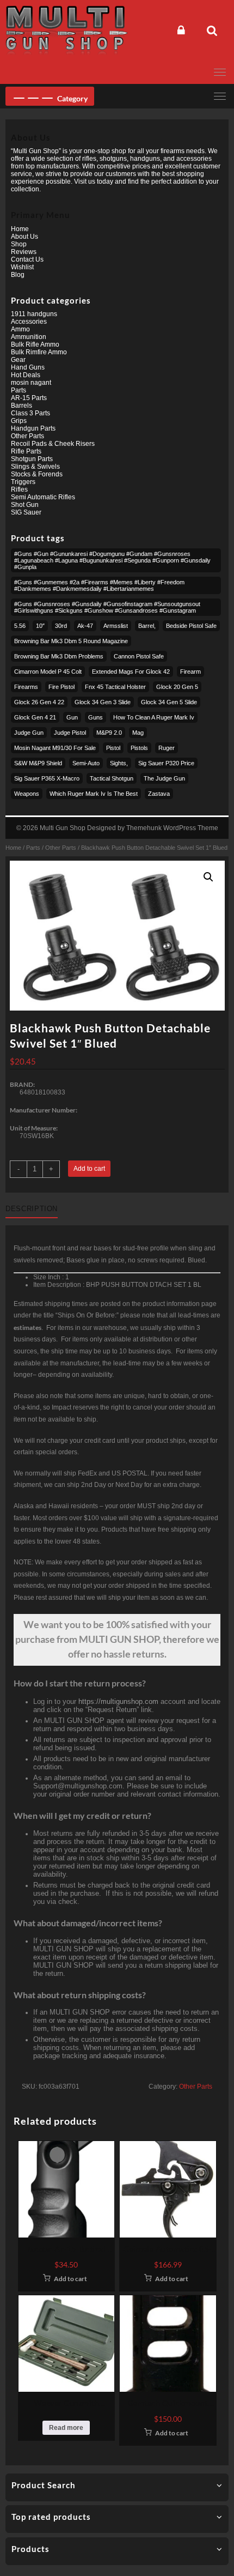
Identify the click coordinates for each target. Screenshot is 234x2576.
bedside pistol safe (191, 626)
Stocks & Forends (37, 474)
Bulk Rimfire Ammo (39, 352)
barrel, (147, 626)
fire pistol (61, 687)
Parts (33, 848)
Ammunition (29, 337)
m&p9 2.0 (109, 733)
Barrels (21, 406)
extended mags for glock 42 (131, 672)
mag (138, 733)
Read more (66, 2428)
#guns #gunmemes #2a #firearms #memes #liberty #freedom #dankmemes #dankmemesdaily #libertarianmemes (99, 585)
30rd (61, 626)
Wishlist (22, 267)
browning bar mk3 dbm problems (59, 656)
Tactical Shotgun (112, 778)
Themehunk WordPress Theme (172, 828)
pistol (113, 748)
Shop (19, 244)
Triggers (23, 482)
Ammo (20, 329)
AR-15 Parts (29, 398)
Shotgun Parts (32, 459)
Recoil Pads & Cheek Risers (53, 444)
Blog (18, 275)
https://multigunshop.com (118, 1701)
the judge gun (164, 778)
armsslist (116, 626)
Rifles (19, 489)
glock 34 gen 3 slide (103, 702)
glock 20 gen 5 (177, 687)
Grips (19, 421)
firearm (190, 672)
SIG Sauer (26, 512)
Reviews (24, 252)
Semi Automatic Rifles (43, 497)
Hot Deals (26, 375)
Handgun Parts (33, 428)
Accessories (29, 322)
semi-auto (86, 763)
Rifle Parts (26, 451)
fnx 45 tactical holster (115, 687)
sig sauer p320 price (166, 763)
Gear (18, 360)
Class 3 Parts (30, 413)
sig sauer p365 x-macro (47, 778)
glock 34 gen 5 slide (169, 702)
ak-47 (85, 626)
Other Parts (61, 848)
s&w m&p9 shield (38, 763)
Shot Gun (25, 505)
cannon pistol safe (139, 656)
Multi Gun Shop (63, 828)
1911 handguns (34, 314)
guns (96, 717)
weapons (27, 794)
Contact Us (27, 259)
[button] (208, 877)
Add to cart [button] (70, 2279)
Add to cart (89, 1169)
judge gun (29, 733)
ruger (167, 748)
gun (72, 717)
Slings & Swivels (35, 467)
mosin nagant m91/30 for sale (55, 748)
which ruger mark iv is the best (94, 794)
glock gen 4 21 (35, 717)
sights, (119, 763)
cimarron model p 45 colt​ (48, 672)
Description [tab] (32, 1209)
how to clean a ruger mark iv (154, 717)
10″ (40, 626)
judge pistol (70, 733)
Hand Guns (28, 367)
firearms (26, 687)
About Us (24, 237)
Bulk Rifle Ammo (35, 344)
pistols (139, 748)
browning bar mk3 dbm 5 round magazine (71, 641)
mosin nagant (31, 383)
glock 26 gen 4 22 (39, 702)
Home (13, 848)
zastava (159, 794)
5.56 (20, 626)
